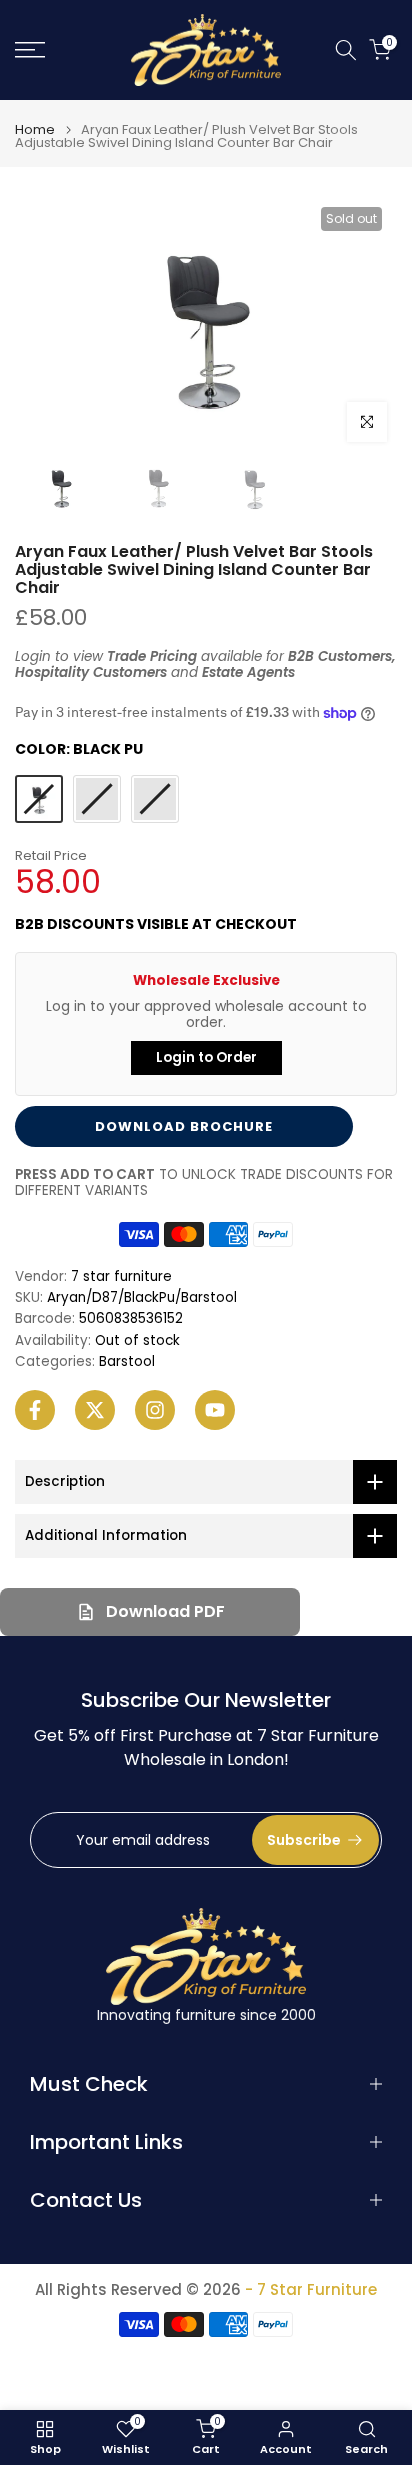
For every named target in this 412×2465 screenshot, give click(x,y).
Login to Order (206, 1057)
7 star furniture (121, 1276)
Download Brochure (184, 1126)
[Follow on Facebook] (35, 1410)
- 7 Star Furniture (311, 2289)
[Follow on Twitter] (95, 1410)
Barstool (127, 1362)
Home (35, 129)
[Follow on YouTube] (215, 1410)
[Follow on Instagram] (155, 1410)
